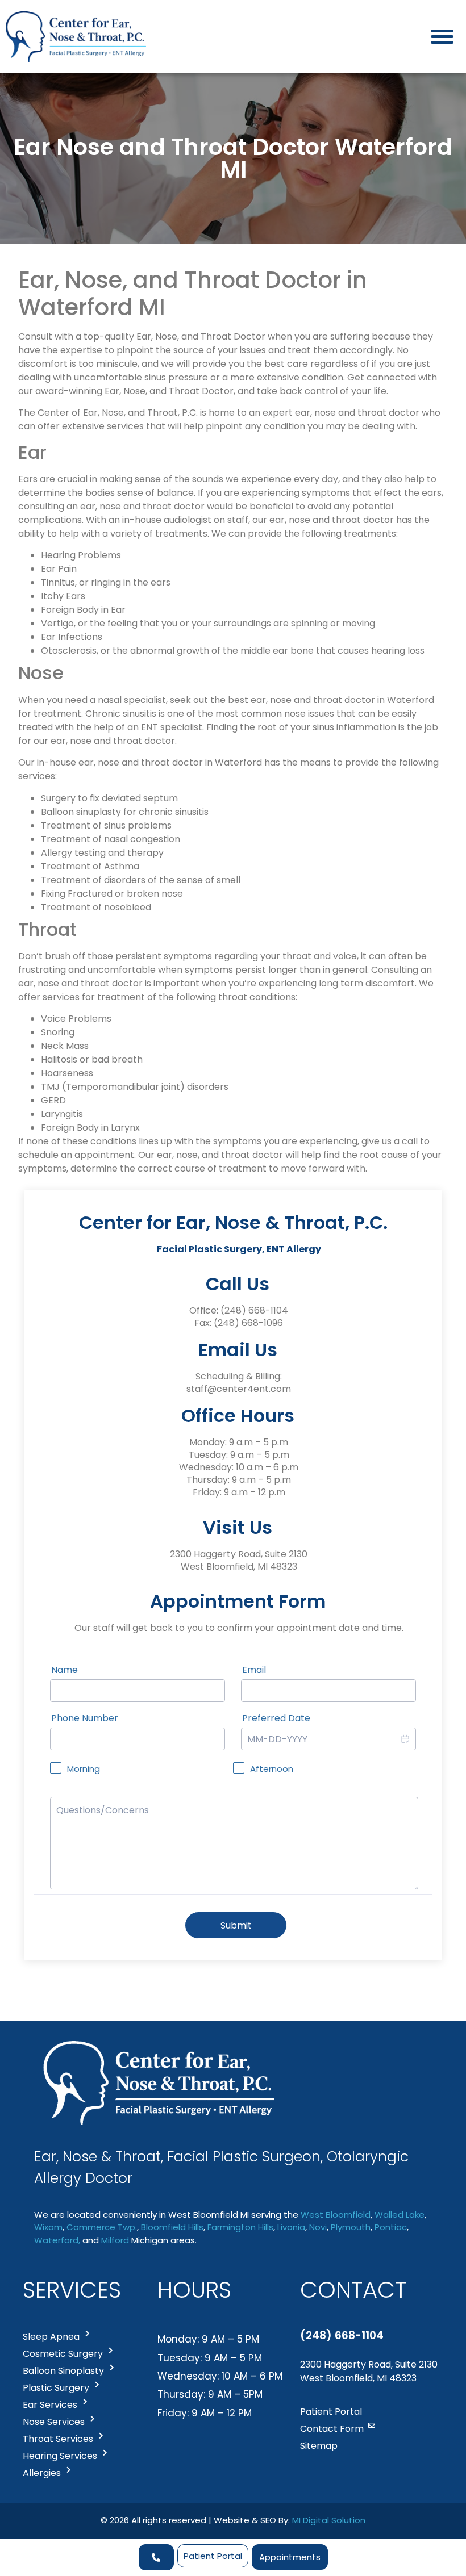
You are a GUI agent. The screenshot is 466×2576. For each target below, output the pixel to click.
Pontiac (391, 2227)
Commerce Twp (101, 2227)
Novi (318, 2227)
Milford (115, 2240)
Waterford (56, 2240)
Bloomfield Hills (172, 2227)
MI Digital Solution (329, 2520)
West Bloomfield (336, 2215)
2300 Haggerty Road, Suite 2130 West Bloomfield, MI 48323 (369, 2371)
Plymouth (351, 2227)
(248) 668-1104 (254, 1310)
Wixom (48, 2227)
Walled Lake (400, 2215)
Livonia (291, 2227)
